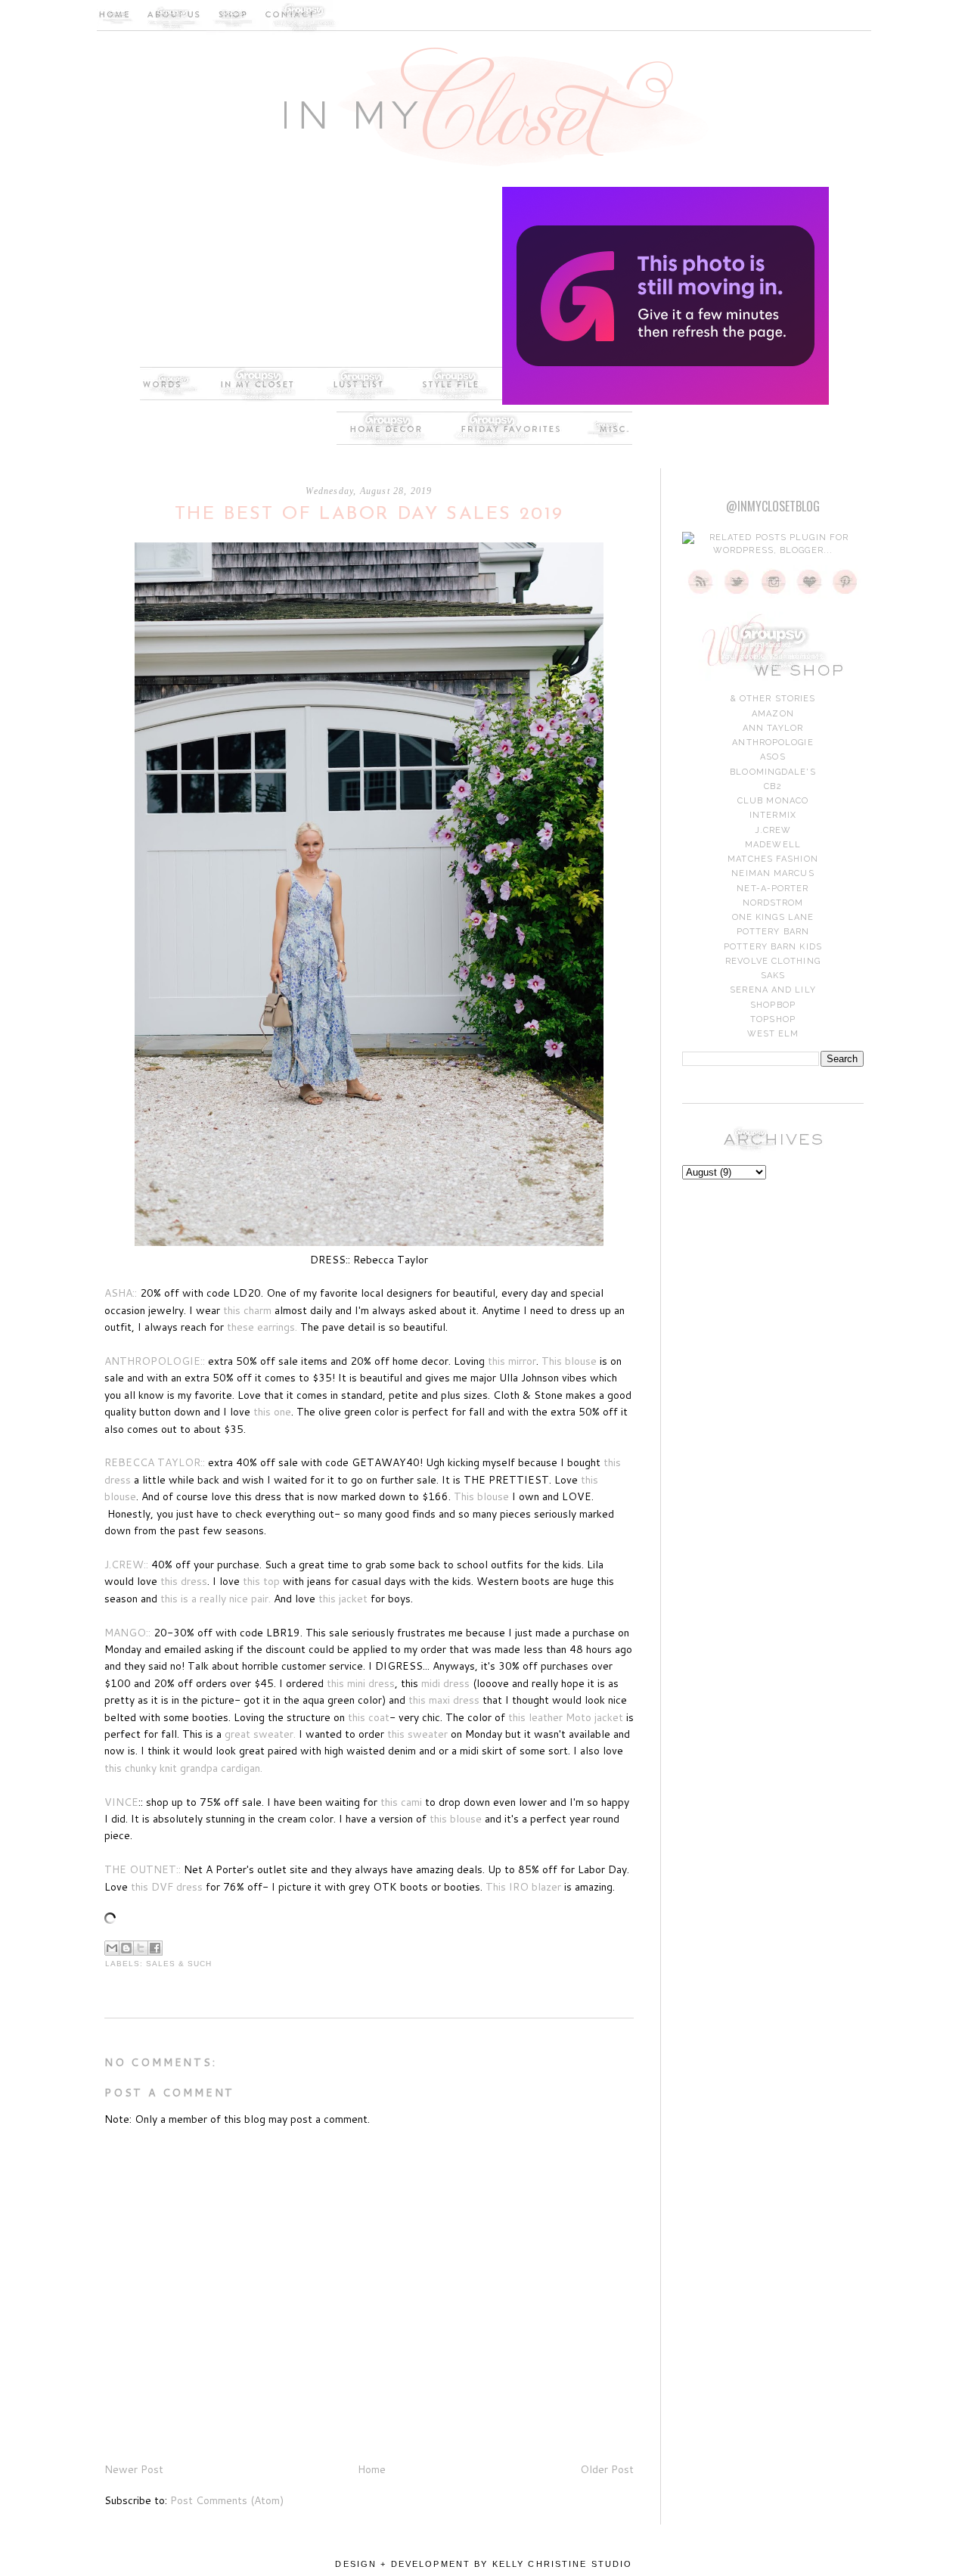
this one (272, 1412)
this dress (182, 1581)
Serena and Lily (773, 990)
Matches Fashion (773, 859)
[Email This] (112, 1948)
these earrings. (262, 1327)
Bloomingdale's (773, 772)
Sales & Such (179, 1964)
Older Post (607, 2469)
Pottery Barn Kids (773, 947)
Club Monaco (773, 801)
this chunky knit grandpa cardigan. (183, 1768)
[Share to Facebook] (155, 1948)
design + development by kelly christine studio (484, 2564)
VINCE (121, 1802)
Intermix (773, 815)
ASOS (773, 757)
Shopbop (773, 1005)
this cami (403, 1802)
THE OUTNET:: (143, 1869)
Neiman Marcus (773, 873)
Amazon (773, 714)
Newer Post (134, 2469)
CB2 (773, 786)
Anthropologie (773, 743)
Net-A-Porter (773, 889)
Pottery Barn (773, 932)
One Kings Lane (773, 917)
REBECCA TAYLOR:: (155, 1462)
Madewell (773, 845)
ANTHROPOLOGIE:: (155, 1361)
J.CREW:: (126, 1565)
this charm (247, 1310)
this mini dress (361, 1683)
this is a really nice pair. (216, 1599)
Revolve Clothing (773, 961)
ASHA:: (122, 1293)
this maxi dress (444, 1700)
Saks (773, 976)
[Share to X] (141, 1948)
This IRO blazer (523, 1887)
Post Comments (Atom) (227, 2500)
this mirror (512, 1361)
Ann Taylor (773, 728)
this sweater (419, 1734)
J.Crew (773, 830)
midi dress (445, 1683)
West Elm (773, 1034)
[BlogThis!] (126, 1948)
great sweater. (260, 1734)
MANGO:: (127, 1633)
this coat (369, 1717)
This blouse (569, 1361)
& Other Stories (773, 699)
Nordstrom (773, 903)
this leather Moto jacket (566, 1717)
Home (372, 2469)
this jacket (344, 1599)
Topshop (773, 1019)
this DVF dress (167, 1887)
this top (261, 1581)
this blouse (457, 1819)
